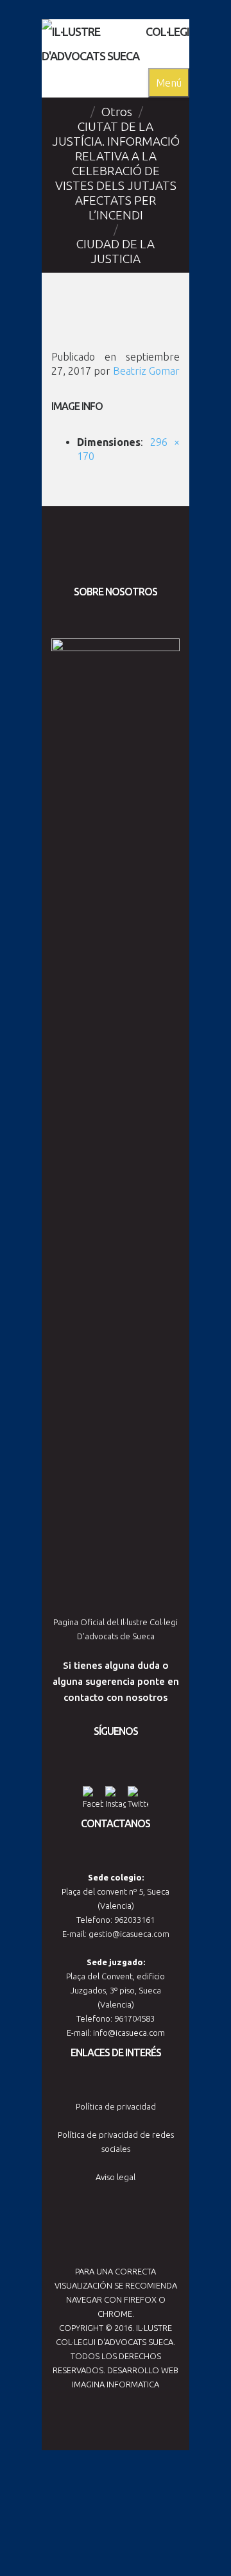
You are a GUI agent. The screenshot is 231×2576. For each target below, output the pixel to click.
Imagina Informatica (116, 2384)
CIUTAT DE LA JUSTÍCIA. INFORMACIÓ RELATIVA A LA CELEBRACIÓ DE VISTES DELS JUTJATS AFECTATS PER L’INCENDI (116, 171)
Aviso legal (116, 2177)
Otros (117, 112)
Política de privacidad (116, 2106)
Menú (169, 83)
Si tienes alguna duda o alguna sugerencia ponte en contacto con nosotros (116, 1681)
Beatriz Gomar (146, 371)
